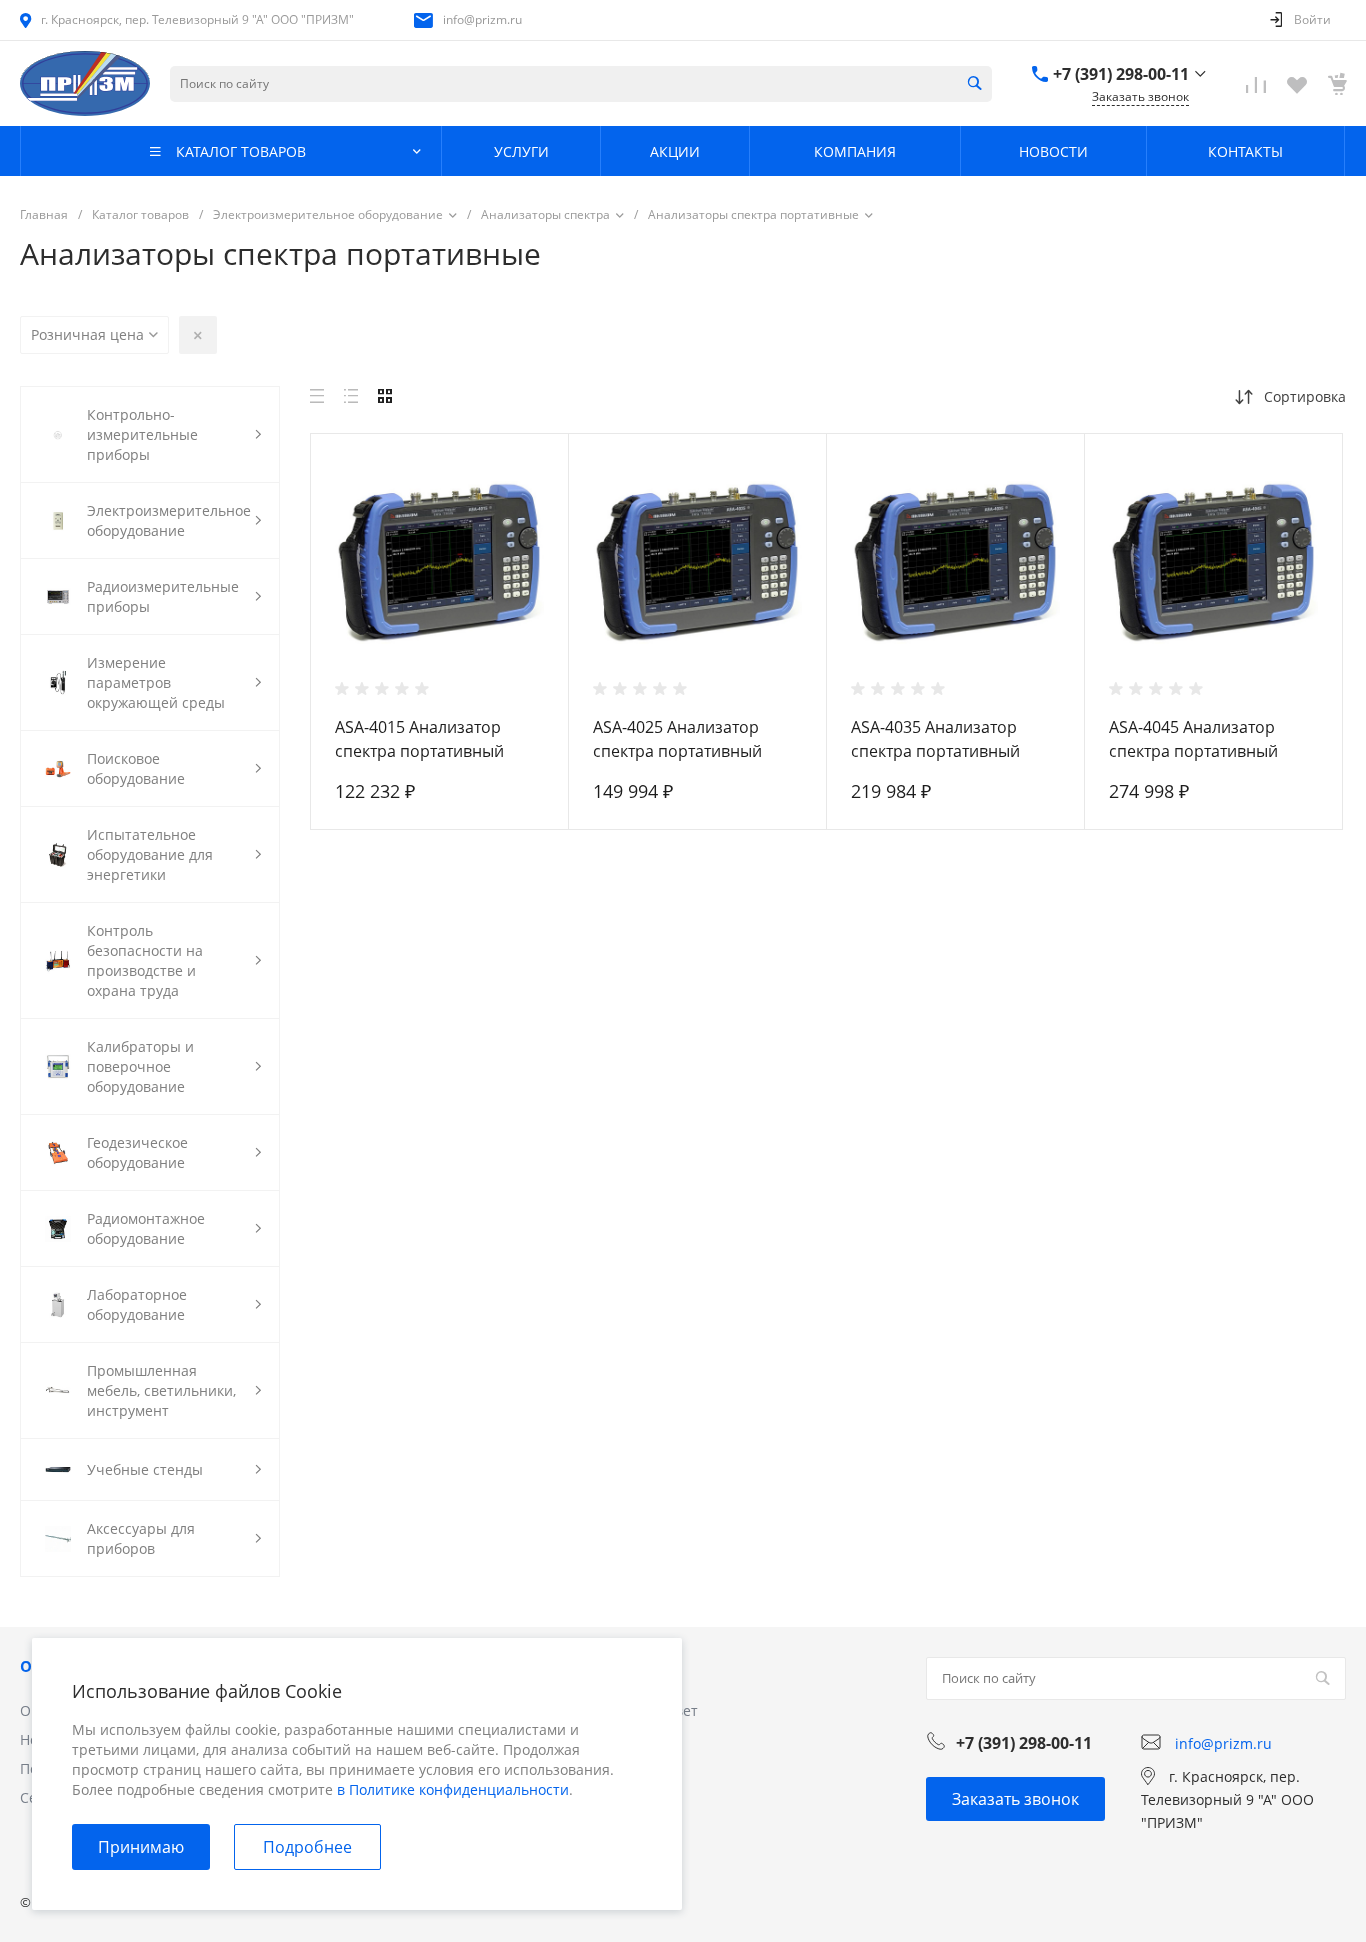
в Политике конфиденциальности (453, 1789)
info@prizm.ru (482, 19)
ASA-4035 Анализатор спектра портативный (935, 739)
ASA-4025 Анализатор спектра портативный (677, 739)
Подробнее (307, 1847)
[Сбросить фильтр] (198, 335)
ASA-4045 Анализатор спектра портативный (1193, 739)
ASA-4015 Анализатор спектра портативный (419, 739)
